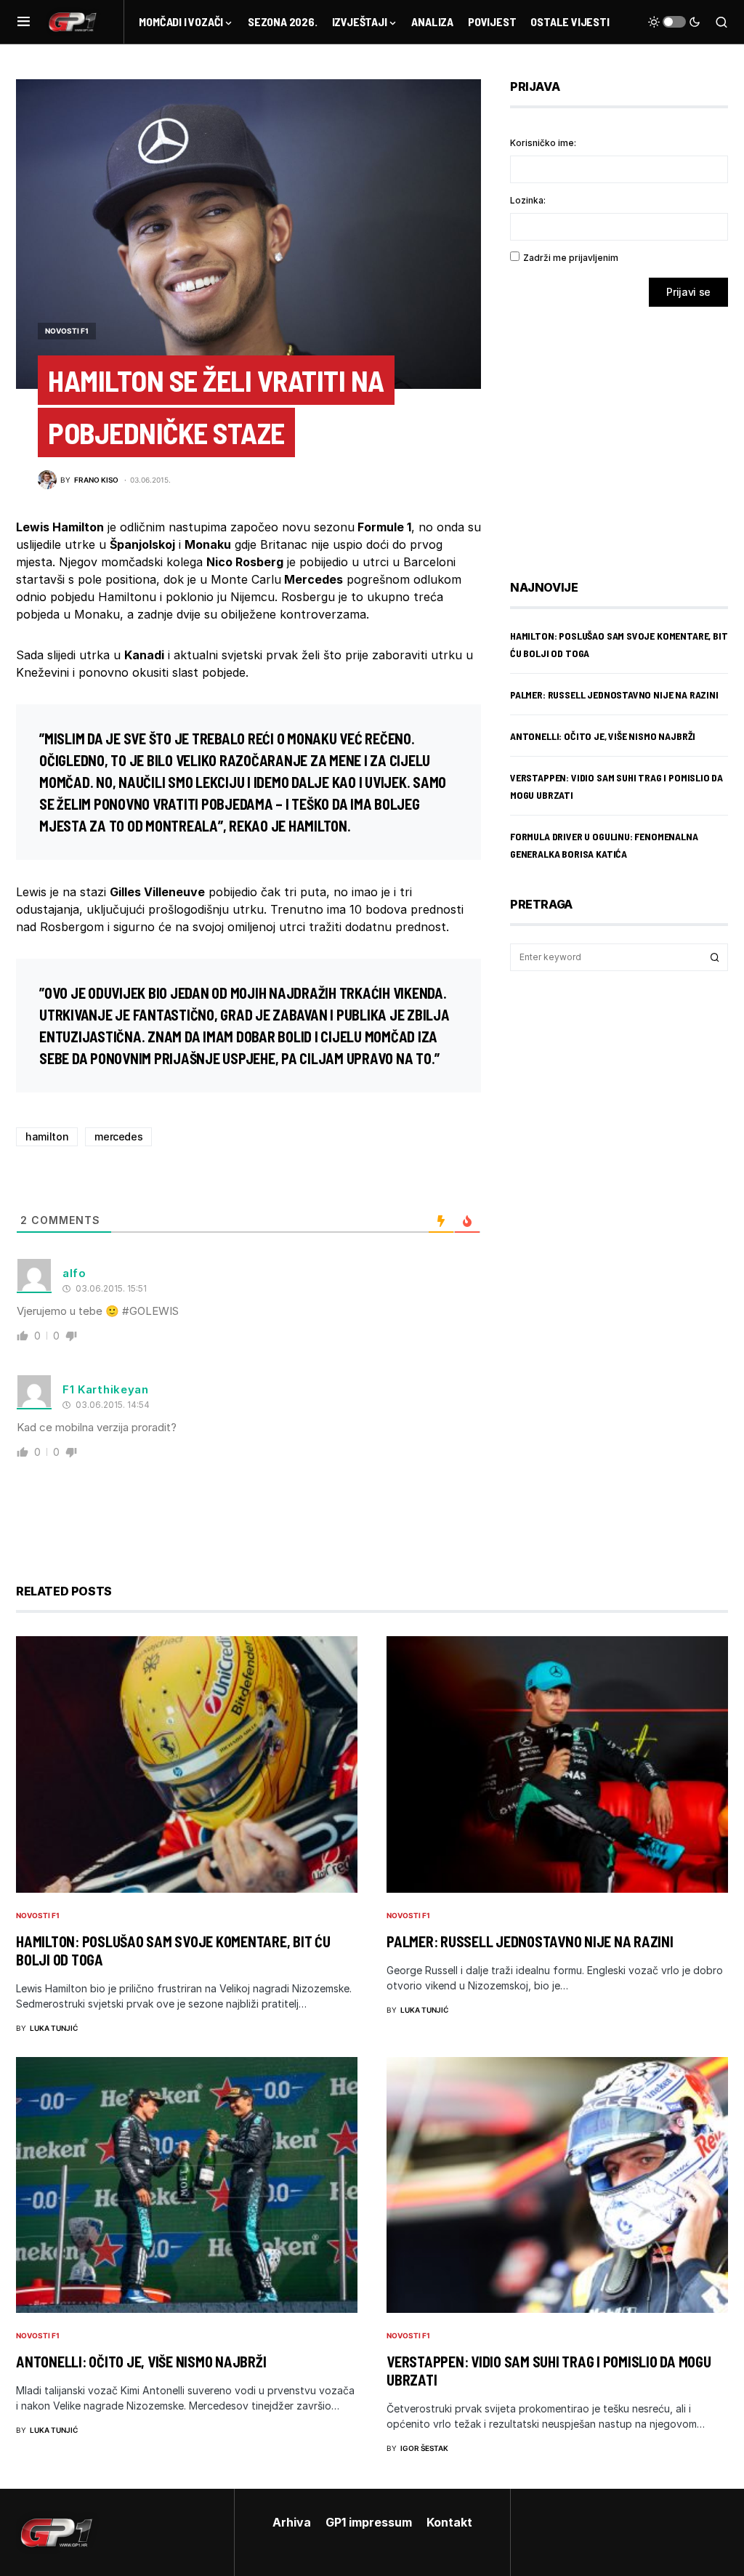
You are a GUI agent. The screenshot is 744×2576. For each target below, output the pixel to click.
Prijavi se (688, 292)
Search (715, 957)
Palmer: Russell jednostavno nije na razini (614, 695)
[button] (24, 22)
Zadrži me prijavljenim (571, 258)
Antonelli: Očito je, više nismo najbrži (603, 736)
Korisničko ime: (543, 143)
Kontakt (449, 2522)
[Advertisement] (626, 432)
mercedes (118, 1136)
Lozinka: (528, 200)
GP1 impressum (369, 2522)
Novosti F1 (67, 331)
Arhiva (292, 2522)
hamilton (47, 1136)
